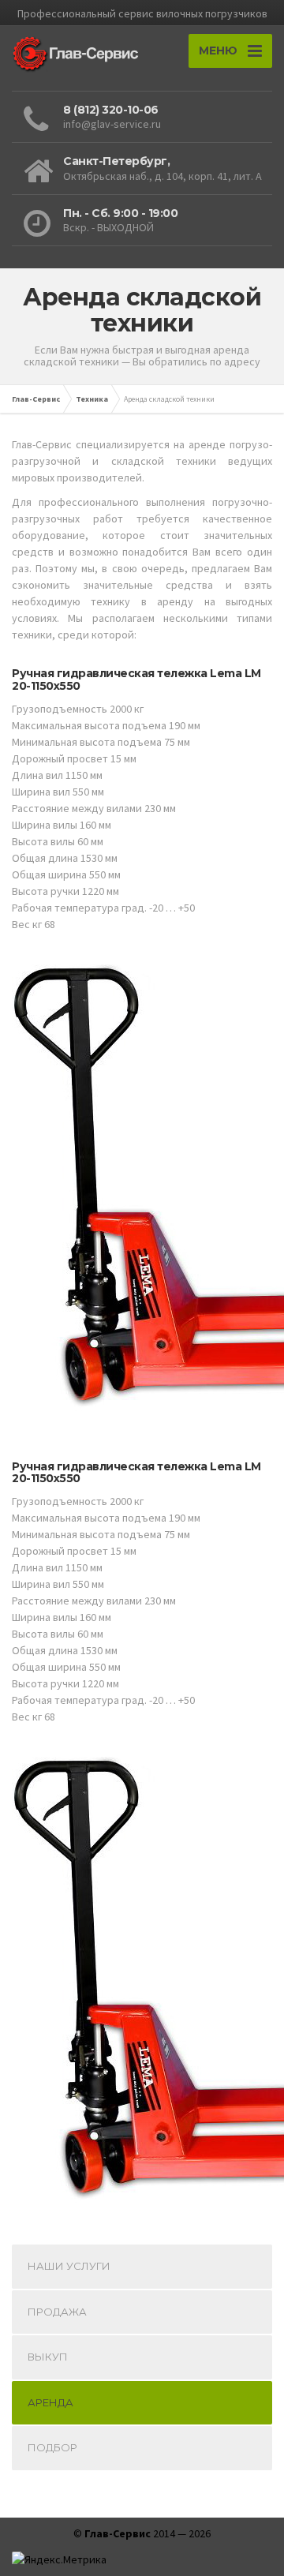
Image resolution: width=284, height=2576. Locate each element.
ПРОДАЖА (57, 2312)
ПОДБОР (52, 2447)
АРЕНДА (50, 2402)
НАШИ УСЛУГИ (69, 2266)
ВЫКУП (48, 2357)
